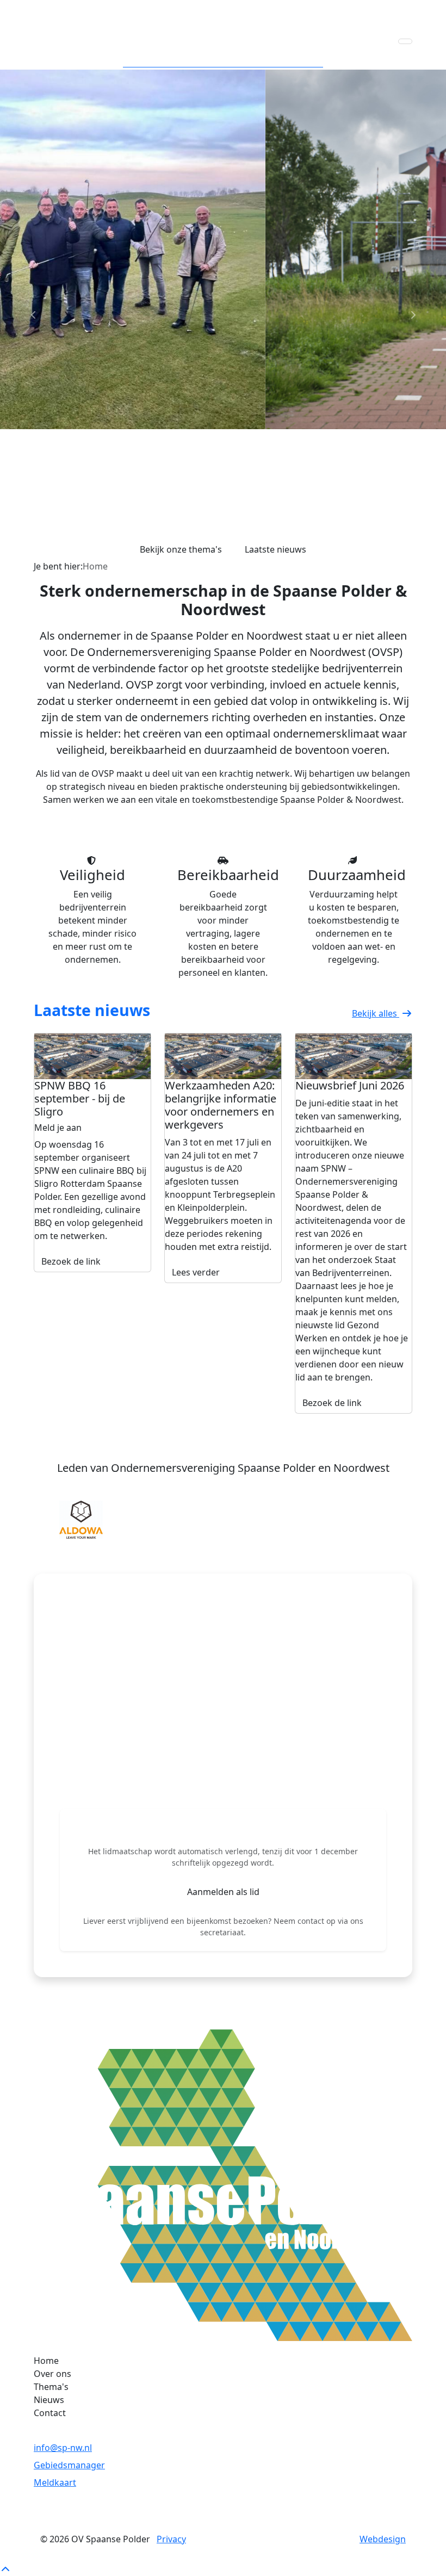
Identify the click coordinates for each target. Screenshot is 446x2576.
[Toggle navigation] (405, 41)
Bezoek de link (71, 1261)
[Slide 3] (243, 545)
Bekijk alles (376, 1013)
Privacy (171, 2539)
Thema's (51, 2387)
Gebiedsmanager (69, 2465)
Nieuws (49, 2400)
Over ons (52, 2374)
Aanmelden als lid (223, 1892)
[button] (57, 1520)
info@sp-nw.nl (63, 2448)
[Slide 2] (223, 545)
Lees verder (196, 1272)
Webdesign (383, 2539)
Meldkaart (55, 2482)
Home (46, 2361)
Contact (50, 2413)
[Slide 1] (203, 545)
